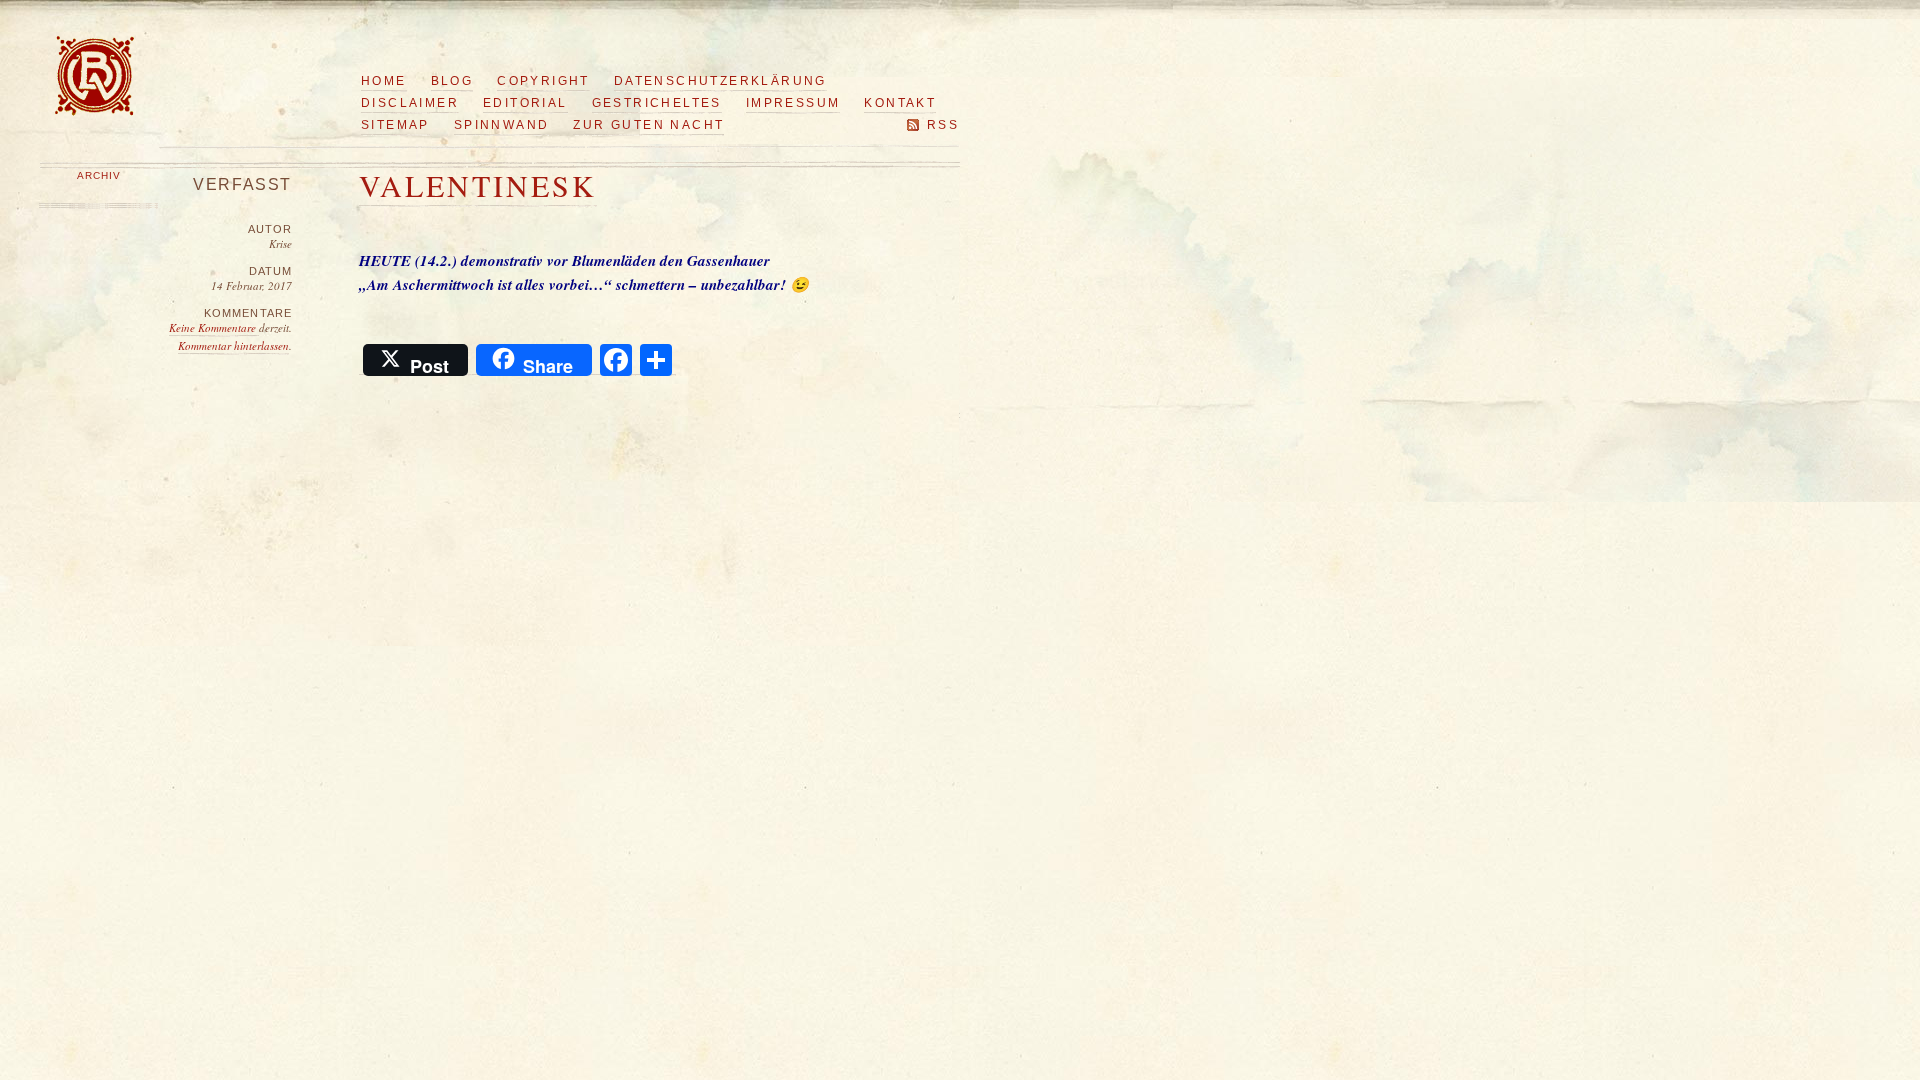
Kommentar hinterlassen (233, 345)
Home (384, 81)
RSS (943, 125)
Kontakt (900, 103)
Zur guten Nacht (648, 125)
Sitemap (395, 125)
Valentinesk (478, 185)
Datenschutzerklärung (720, 81)
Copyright (543, 81)
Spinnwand (502, 125)
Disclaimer (410, 103)
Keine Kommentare (214, 327)
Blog (452, 81)
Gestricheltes (657, 103)
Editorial (525, 103)
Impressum (793, 103)
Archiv (99, 175)
